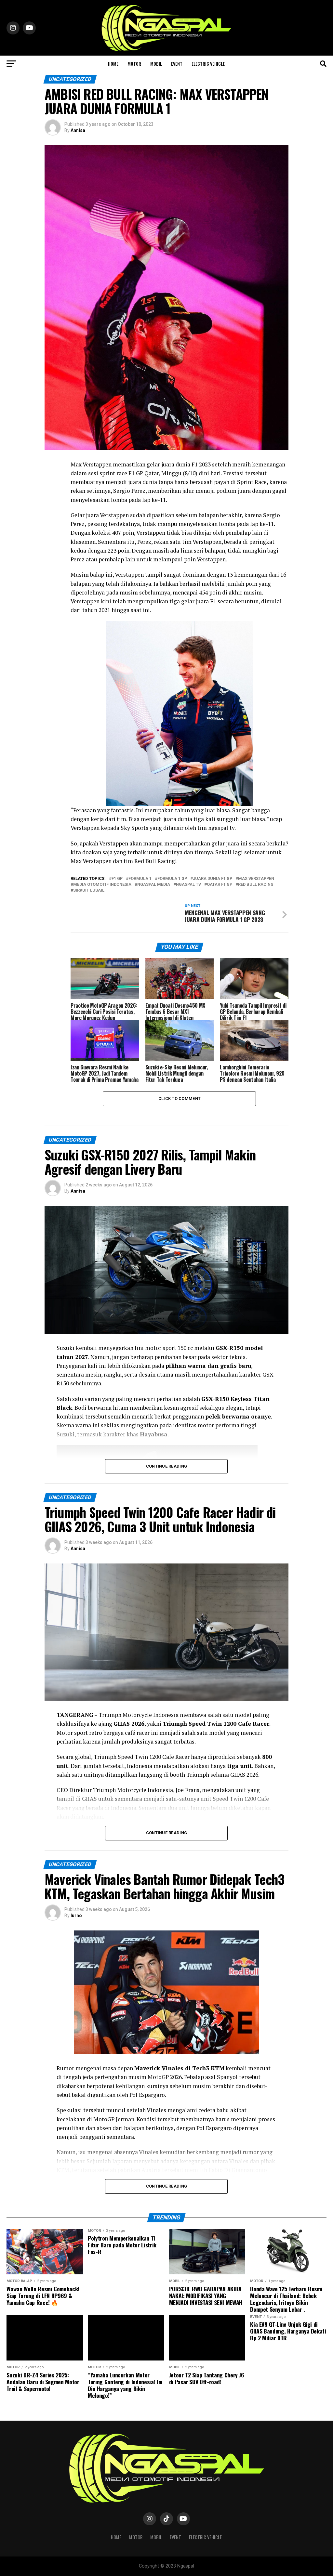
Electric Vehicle (208, 64)
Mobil (156, 64)
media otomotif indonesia (102, 885)
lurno (76, 1916)
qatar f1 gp (220, 885)
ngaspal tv (188, 885)
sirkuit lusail (89, 890)
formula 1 (140, 879)
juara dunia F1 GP (213, 879)
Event (177, 64)
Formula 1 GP (172, 879)
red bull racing (256, 885)
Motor (134, 64)
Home (113, 64)
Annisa (78, 130)
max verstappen (256, 879)
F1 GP (117, 879)
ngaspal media (154, 885)
